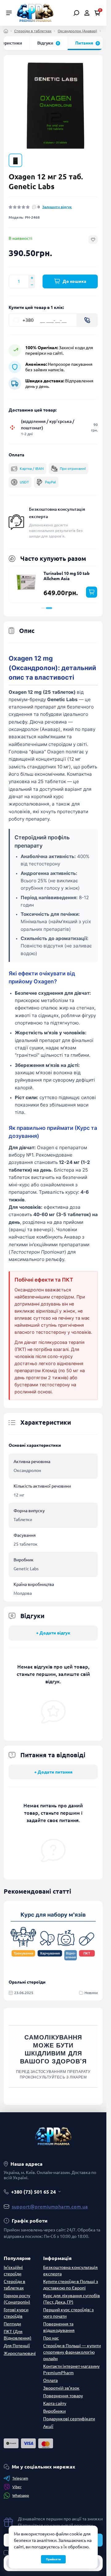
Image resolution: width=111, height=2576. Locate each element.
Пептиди (12, 2323)
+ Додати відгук (53, 1632)
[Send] (87, 319)
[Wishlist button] (93, 239)
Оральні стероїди (27, 1981)
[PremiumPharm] (35, 12)
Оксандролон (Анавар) (77, 31)
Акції (48, 2426)
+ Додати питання (53, 1771)
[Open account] (87, 13)
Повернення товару (63, 2395)
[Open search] (76, 13)
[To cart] (88, 591)
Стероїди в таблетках (33, 31)
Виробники (54, 2410)
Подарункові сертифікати (69, 2418)
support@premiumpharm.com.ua (50, 2206)
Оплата (50, 2379)
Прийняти (53, 2559)
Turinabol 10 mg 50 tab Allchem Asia (66, 575)
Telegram (20, 2478)
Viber (17, 2486)
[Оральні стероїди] (53, 1937)
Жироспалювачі (20, 2352)
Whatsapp (21, 2495)
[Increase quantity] (32, 277)
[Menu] (9, 13)
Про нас (51, 2337)
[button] (43, 607)
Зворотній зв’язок (61, 2387)
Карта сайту (55, 2402)
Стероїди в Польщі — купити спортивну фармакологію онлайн (72, 2351)
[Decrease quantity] (32, 284)
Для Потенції (17, 2345)
